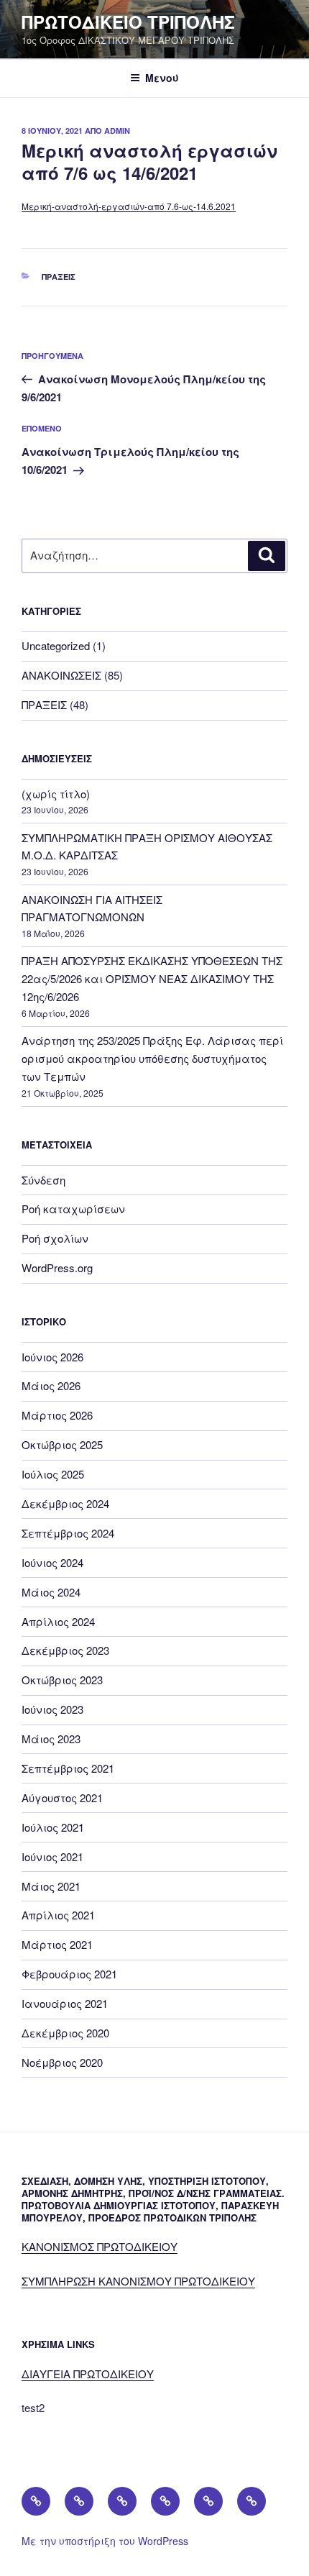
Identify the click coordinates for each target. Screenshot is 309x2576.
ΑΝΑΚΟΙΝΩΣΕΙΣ (61, 675)
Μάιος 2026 (51, 1385)
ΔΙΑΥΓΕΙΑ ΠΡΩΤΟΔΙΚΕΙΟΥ (88, 2374)
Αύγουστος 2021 (62, 1798)
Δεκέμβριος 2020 (65, 2033)
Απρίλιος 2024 (58, 1621)
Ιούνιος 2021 (52, 1856)
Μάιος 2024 (51, 1592)
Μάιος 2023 (51, 1739)
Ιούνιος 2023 (52, 1709)
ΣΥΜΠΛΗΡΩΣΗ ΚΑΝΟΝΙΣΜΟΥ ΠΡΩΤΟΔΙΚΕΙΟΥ (138, 2281)
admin (117, 131)
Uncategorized (56, 645)
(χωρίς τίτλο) (56, 794)
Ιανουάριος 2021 (65, 2003)
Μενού (162, 78)
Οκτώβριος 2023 (62, 1680)
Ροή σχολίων (55, 1238)
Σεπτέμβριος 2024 (68, 1533)
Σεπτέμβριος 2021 (68, 1768)
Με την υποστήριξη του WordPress (105, 2541)
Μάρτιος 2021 (57, 1944)
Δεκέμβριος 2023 (65, 1650)
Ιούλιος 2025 (53, 1474)
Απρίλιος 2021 (58, 1915)
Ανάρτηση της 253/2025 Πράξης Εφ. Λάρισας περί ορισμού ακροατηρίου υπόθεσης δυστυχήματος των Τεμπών (152, 1058)
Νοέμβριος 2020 (62, 2062)
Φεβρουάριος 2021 (69, 1974)
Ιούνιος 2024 (52, 1562)
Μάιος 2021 (51, 1886)
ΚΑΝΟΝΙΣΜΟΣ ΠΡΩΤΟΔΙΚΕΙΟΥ (100, 2246)
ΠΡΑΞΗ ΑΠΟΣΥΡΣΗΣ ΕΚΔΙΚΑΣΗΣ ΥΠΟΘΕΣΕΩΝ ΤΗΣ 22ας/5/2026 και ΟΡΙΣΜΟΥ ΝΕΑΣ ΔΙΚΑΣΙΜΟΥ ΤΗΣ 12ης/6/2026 (152, 978)
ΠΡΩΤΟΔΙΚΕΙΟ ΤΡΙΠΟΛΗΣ (128, 22)
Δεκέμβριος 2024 (65, 1503)
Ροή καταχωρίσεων (73, 1209)
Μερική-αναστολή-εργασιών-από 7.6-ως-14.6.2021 (129, 206)
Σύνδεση (43, 1180)
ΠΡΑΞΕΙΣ (59, 277)
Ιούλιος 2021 (53, 1827)
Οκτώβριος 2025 (62, 1444)
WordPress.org (57, 1268)
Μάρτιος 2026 (57, 1415)
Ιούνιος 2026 (52, 1357)
